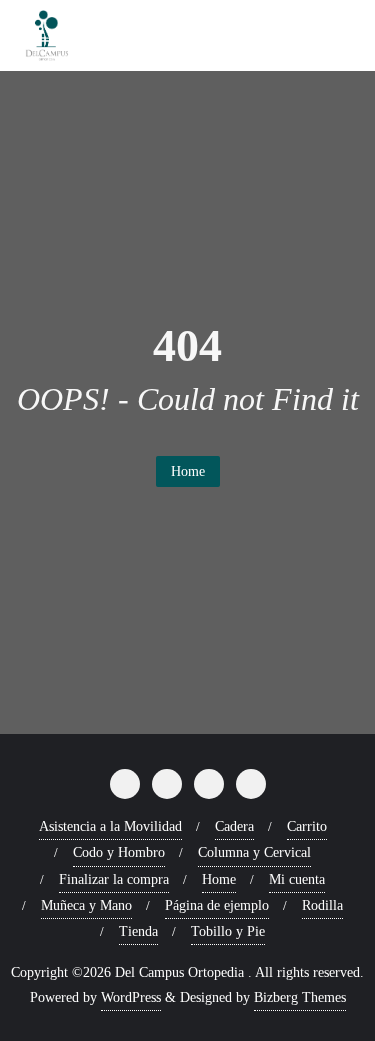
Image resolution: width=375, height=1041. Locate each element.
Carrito (307, 826)
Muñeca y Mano (86, 905)
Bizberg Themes (300, 997)
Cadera (234, 826)
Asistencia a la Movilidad (110, 826)
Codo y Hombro (119, 852)
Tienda (138, 931)
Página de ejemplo (217, 905)
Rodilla (322, 905)
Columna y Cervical (254, 852)
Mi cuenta (297, 879)
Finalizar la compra (114, 879)
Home (188, 471)
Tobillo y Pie (228, 931)
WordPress (131, 997)
